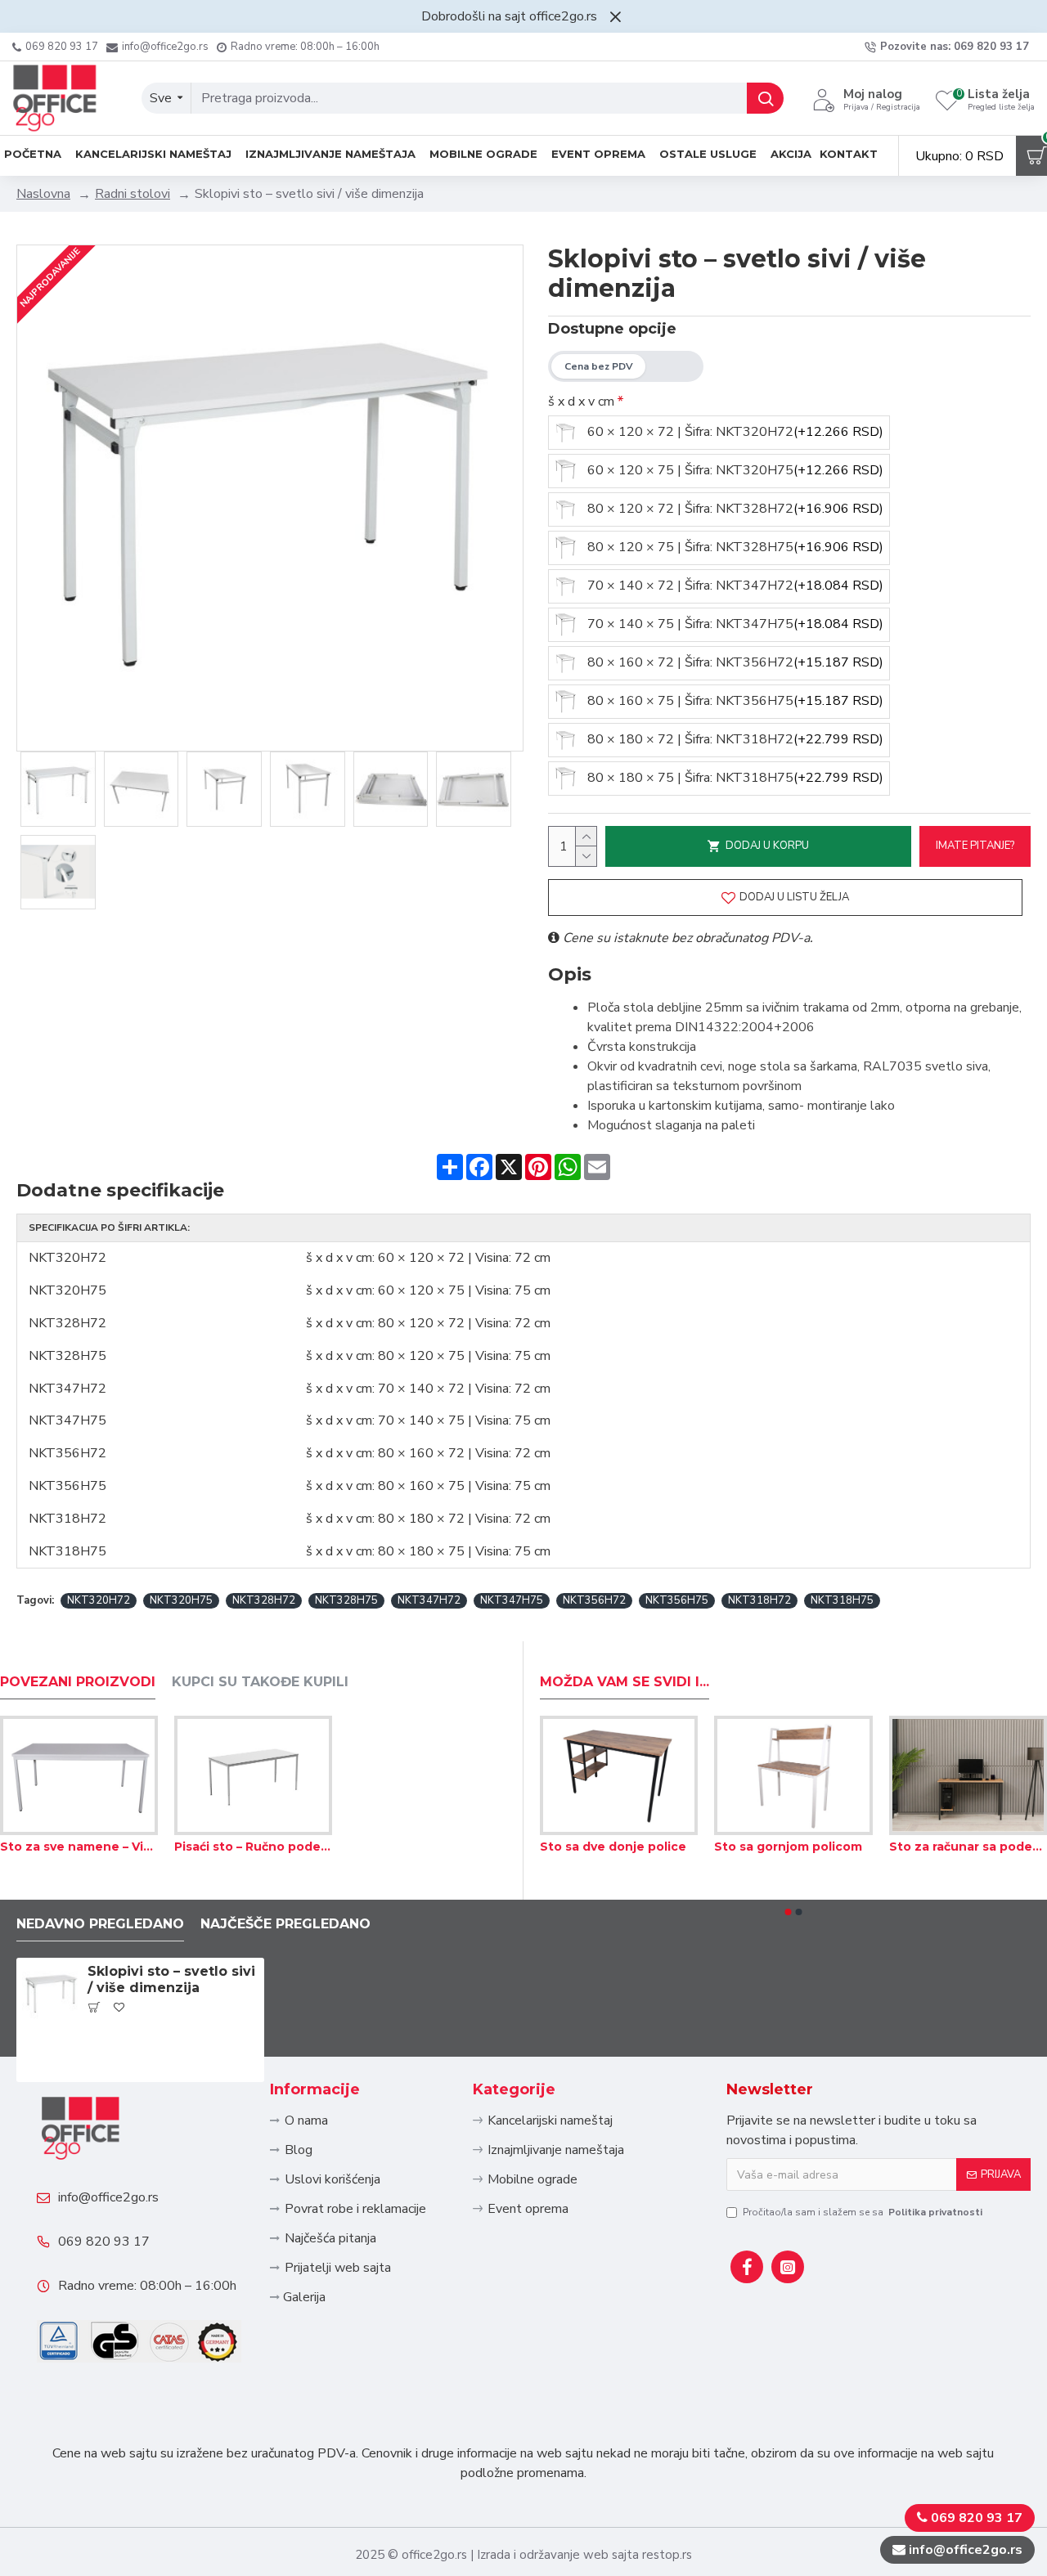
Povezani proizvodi (78, 1682)
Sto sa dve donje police (613, 1847)
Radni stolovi (133, 194)
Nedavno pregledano (100, 1924)
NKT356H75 (677, 1600)
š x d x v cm (581, 402)
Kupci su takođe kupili (260, 1682)
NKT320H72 (99, 1600)
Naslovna (43, 194)
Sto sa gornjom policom (788, 1847)
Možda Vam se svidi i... (625, 1682)
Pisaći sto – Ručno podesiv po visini (253, 1847)
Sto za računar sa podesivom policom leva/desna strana (968, 1847)
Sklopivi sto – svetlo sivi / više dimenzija (171, 1980)
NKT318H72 (759, 1600)
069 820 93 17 (104, 2242)
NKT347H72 (429, 1600)
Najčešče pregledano (285, 1924)
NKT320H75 (181, 1600)
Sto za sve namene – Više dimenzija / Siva (79, 1847)
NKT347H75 (512, 1600)
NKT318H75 (842, 1600)
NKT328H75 (346, 1600)
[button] (789, 1912)
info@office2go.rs (108, 2197)
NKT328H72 (264, 1600)
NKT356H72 (594, 1600)
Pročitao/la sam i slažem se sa (863, 2212)
